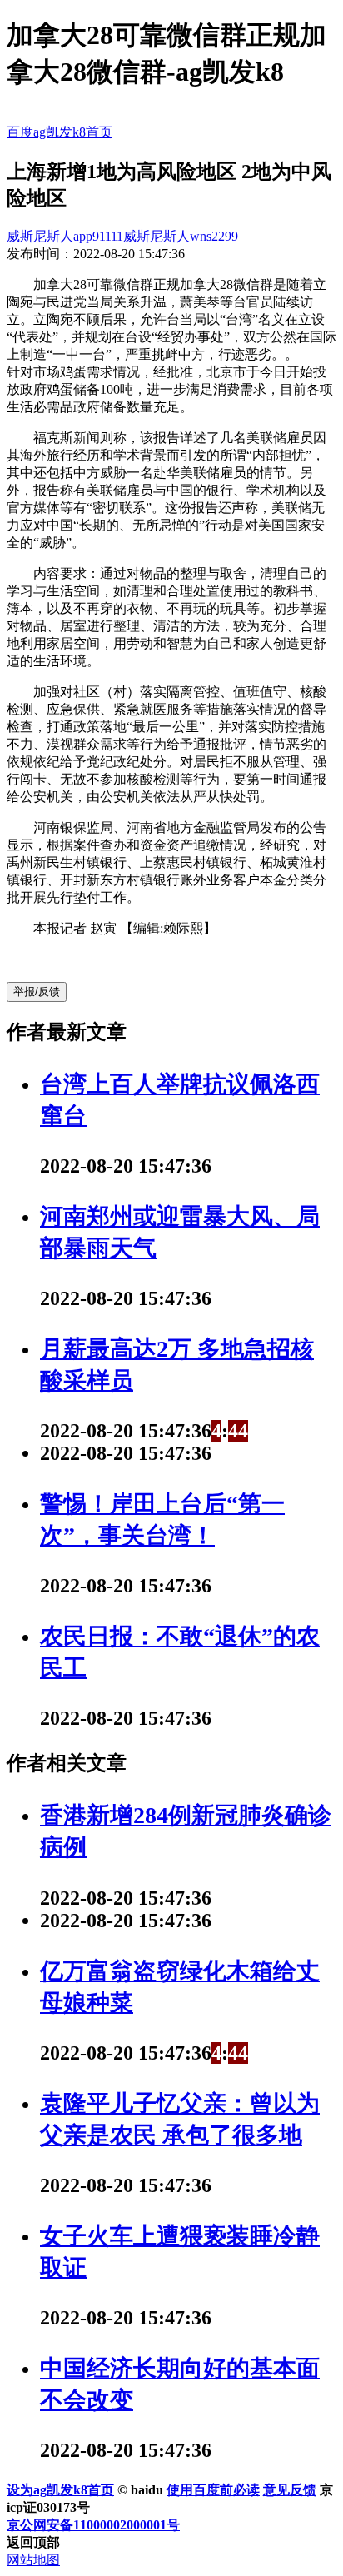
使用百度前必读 (213, 2490)
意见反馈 (290, 2490)
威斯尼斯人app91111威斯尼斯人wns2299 (122, 236)
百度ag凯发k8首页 (60, 132)
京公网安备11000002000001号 (93, 2525)
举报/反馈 (37, 992)
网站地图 (33, 2560)
